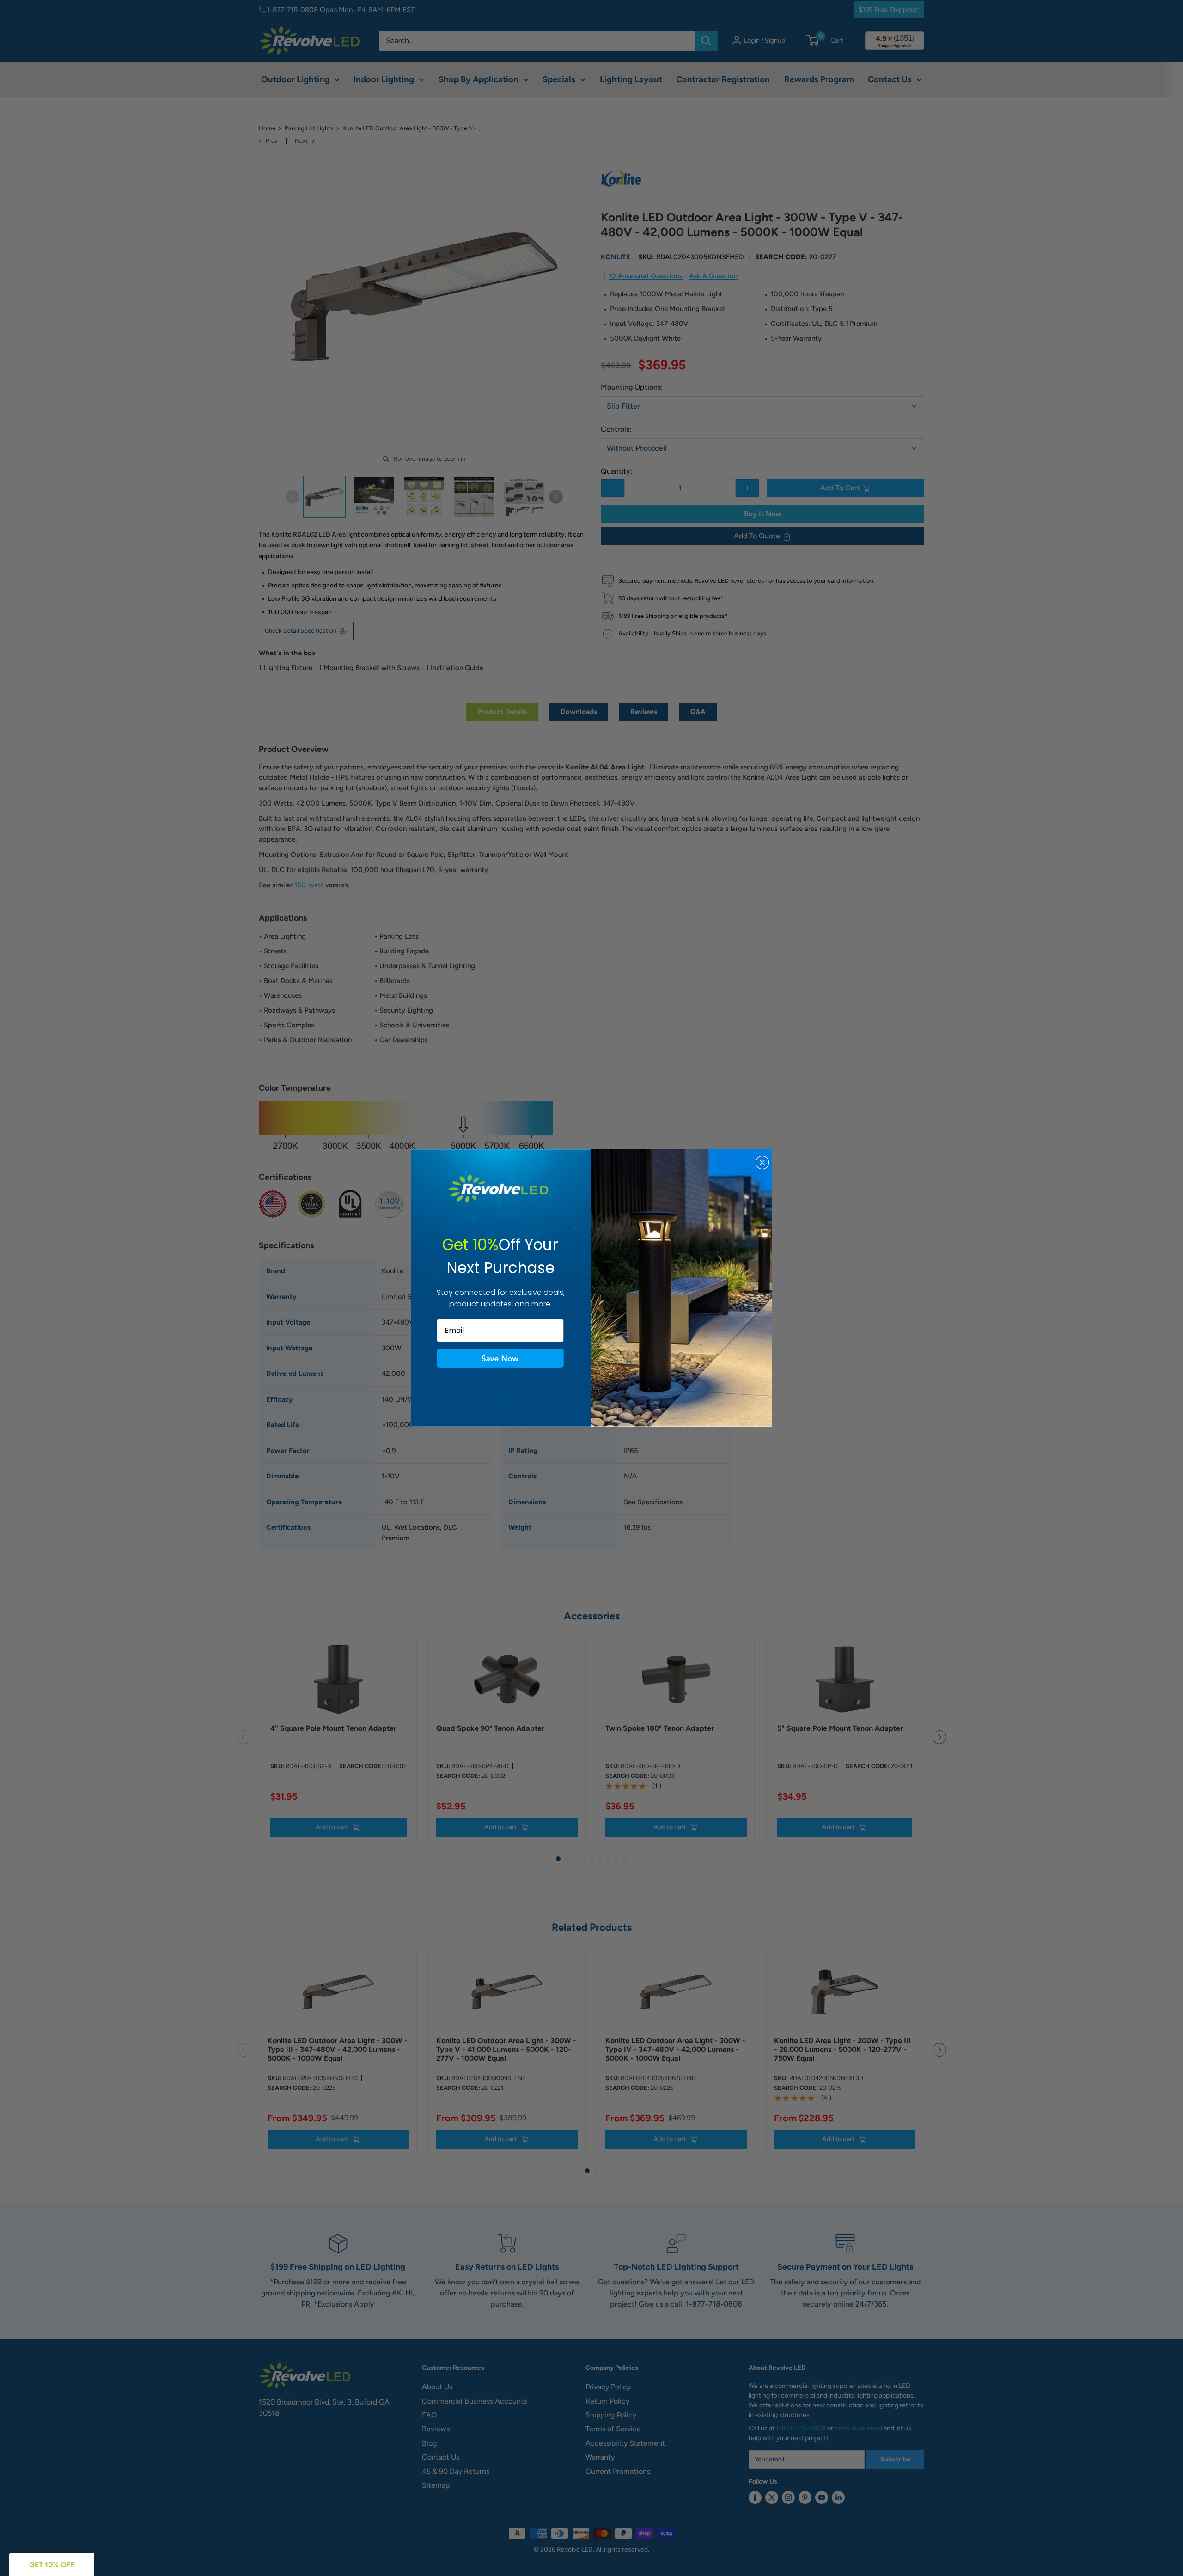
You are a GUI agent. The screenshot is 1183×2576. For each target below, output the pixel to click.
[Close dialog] (762, 1163)
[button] (500, 1359)
